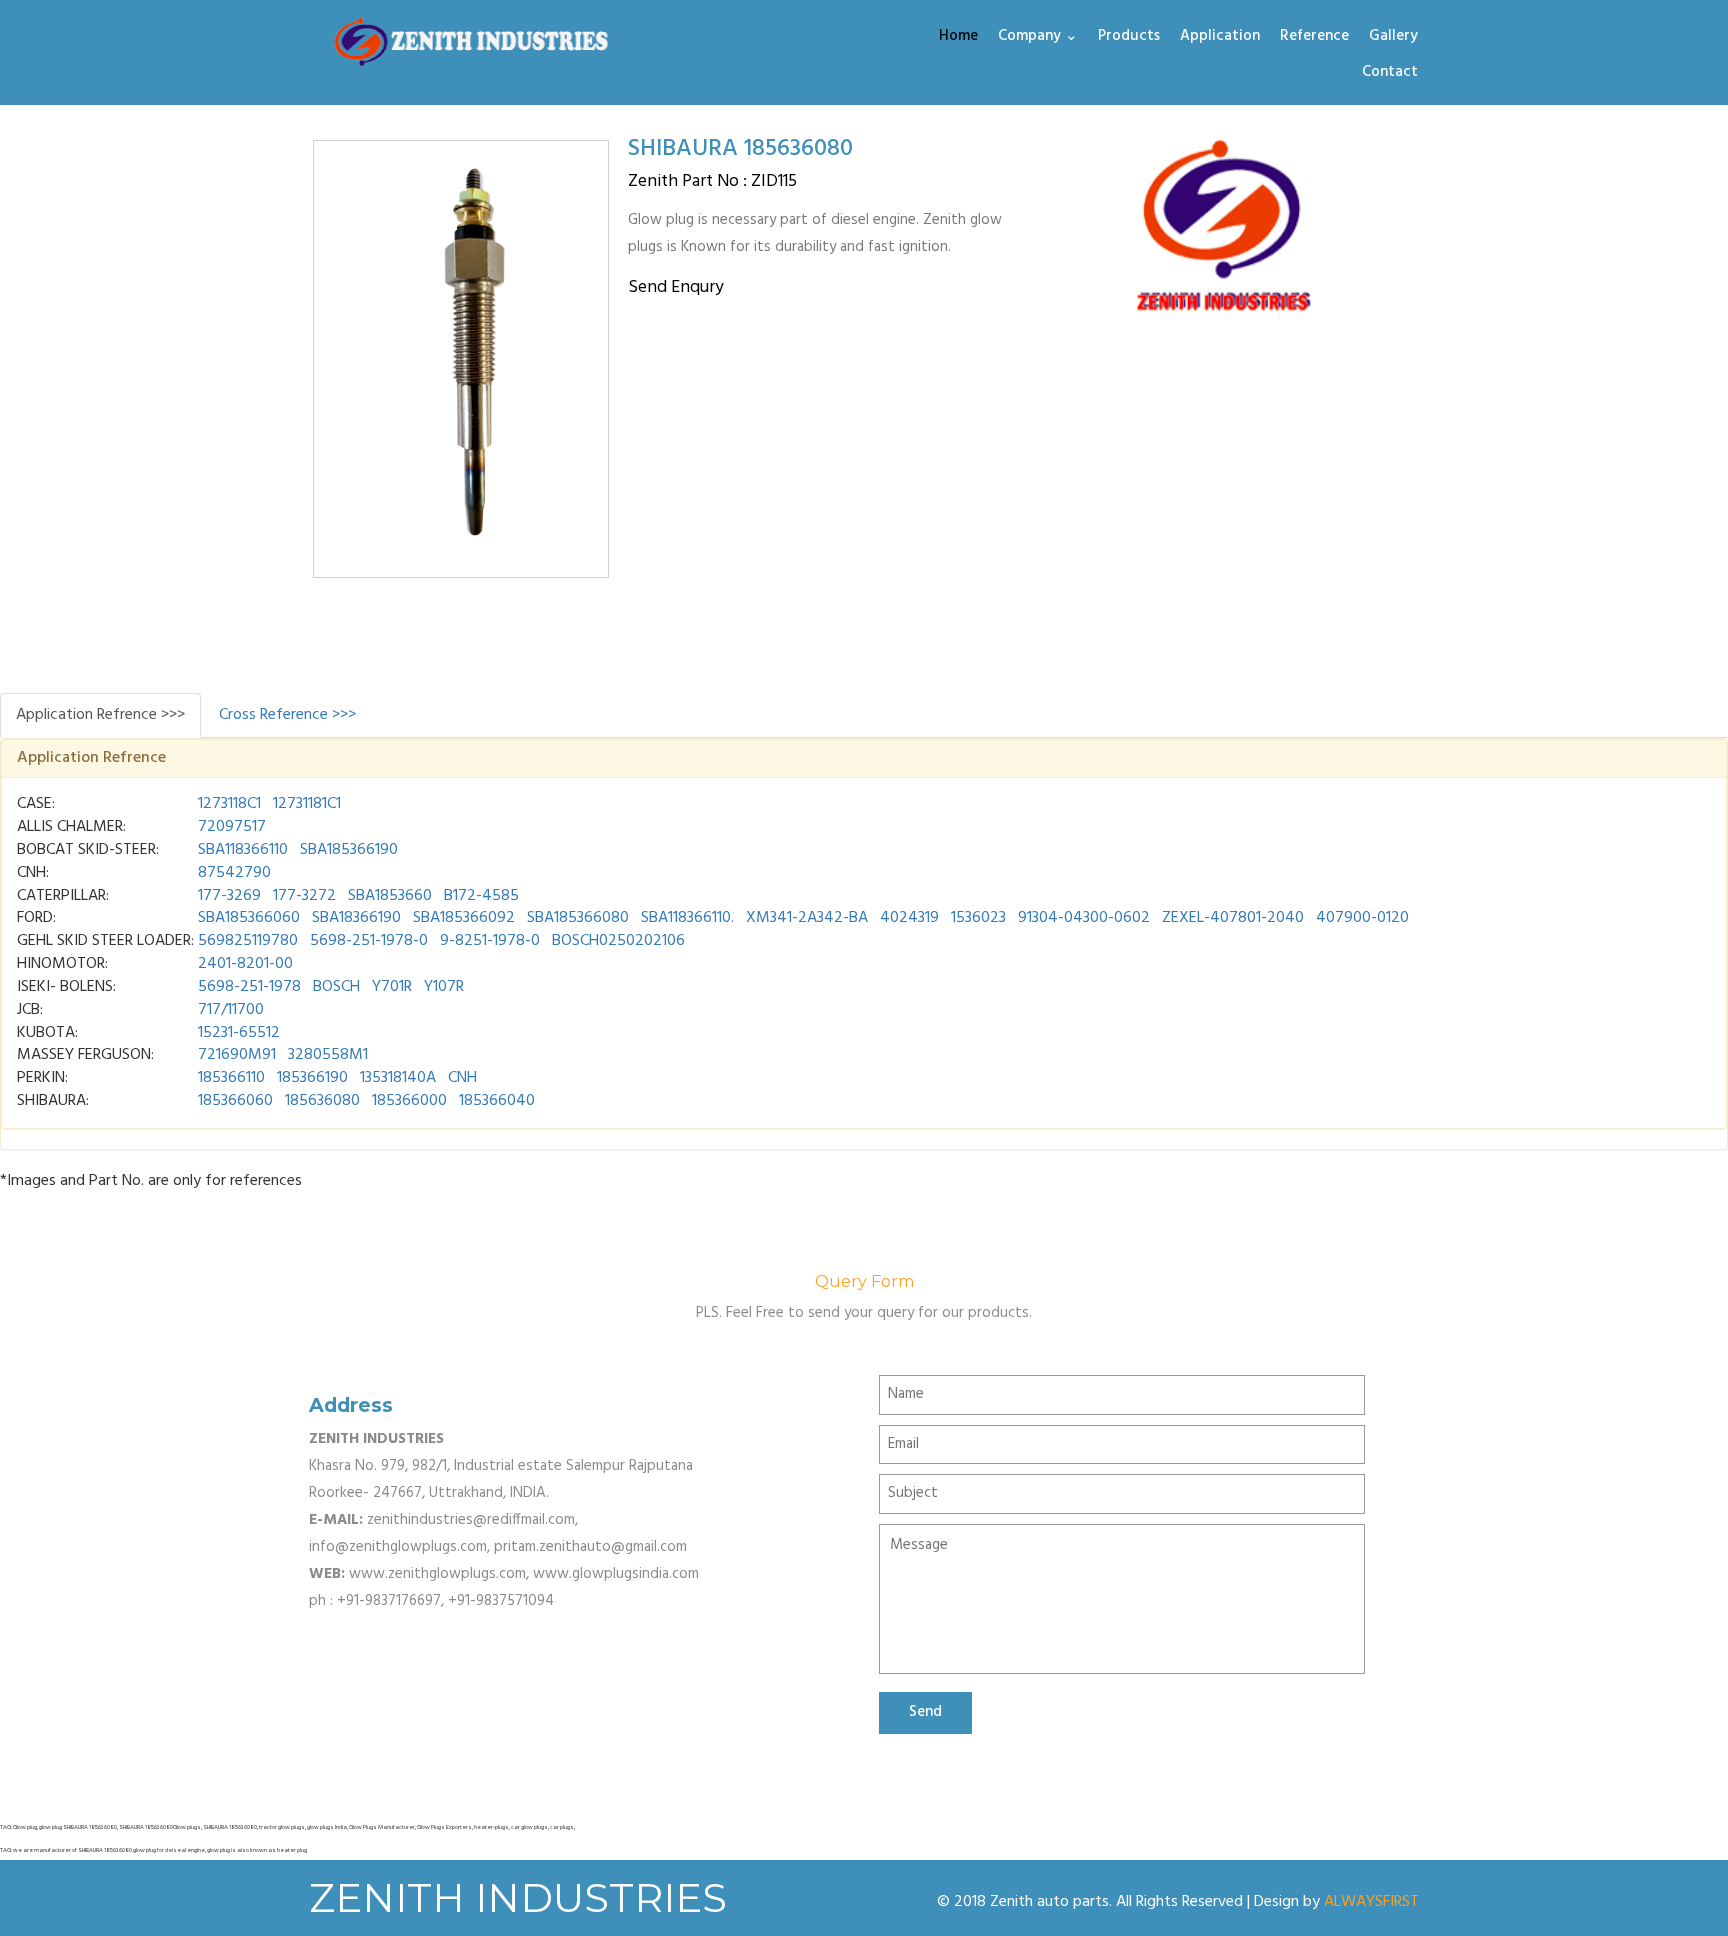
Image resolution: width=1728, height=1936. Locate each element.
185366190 (312, 1078)
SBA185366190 (349, 850)
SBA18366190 (356, 918)
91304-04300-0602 (1084, 918)
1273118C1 (229, 804)
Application (1220, 37)
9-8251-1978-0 (490, 941)
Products (1129, 37)
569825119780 (248, 941)
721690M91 (237, 1055)
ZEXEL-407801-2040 (1233, 918)
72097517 (232, 827)
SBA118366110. (687, 918)
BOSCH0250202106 (618, 941)
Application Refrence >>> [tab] (100, 715)
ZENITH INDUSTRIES (518, 1897)
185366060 (235, 1101)
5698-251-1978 (249, 987)
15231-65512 (239, 1033)
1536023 (978, 918)
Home (958, 37)
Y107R (444, 987)
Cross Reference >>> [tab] (287, 715)
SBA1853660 (390, 896)
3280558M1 (328, 1055)
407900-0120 (1362, 918)
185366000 (409, 1101)
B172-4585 (481, 896)
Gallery (1393, 37)
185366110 (231, 1078)
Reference (1314, 37)
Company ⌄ (1038, 37)
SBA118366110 (243, 850)
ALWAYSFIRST (1371, 1902)
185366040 (497, 1101)
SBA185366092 (464, 918)
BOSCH (336, 987)
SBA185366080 (578, 918)
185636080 (322, 1101)
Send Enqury (676, 287)
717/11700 (231, 1010)
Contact (1390, 73)
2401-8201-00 (245, 964)
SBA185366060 (249, 918)
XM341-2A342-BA (807, 918)
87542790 (234, 873)
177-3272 (304, 896)
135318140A (398, 1078)
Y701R (392, 987)
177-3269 (229, 896)
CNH (462, 1078)
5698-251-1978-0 (369, 941)
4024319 (909, 918)
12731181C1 (307, 804)
